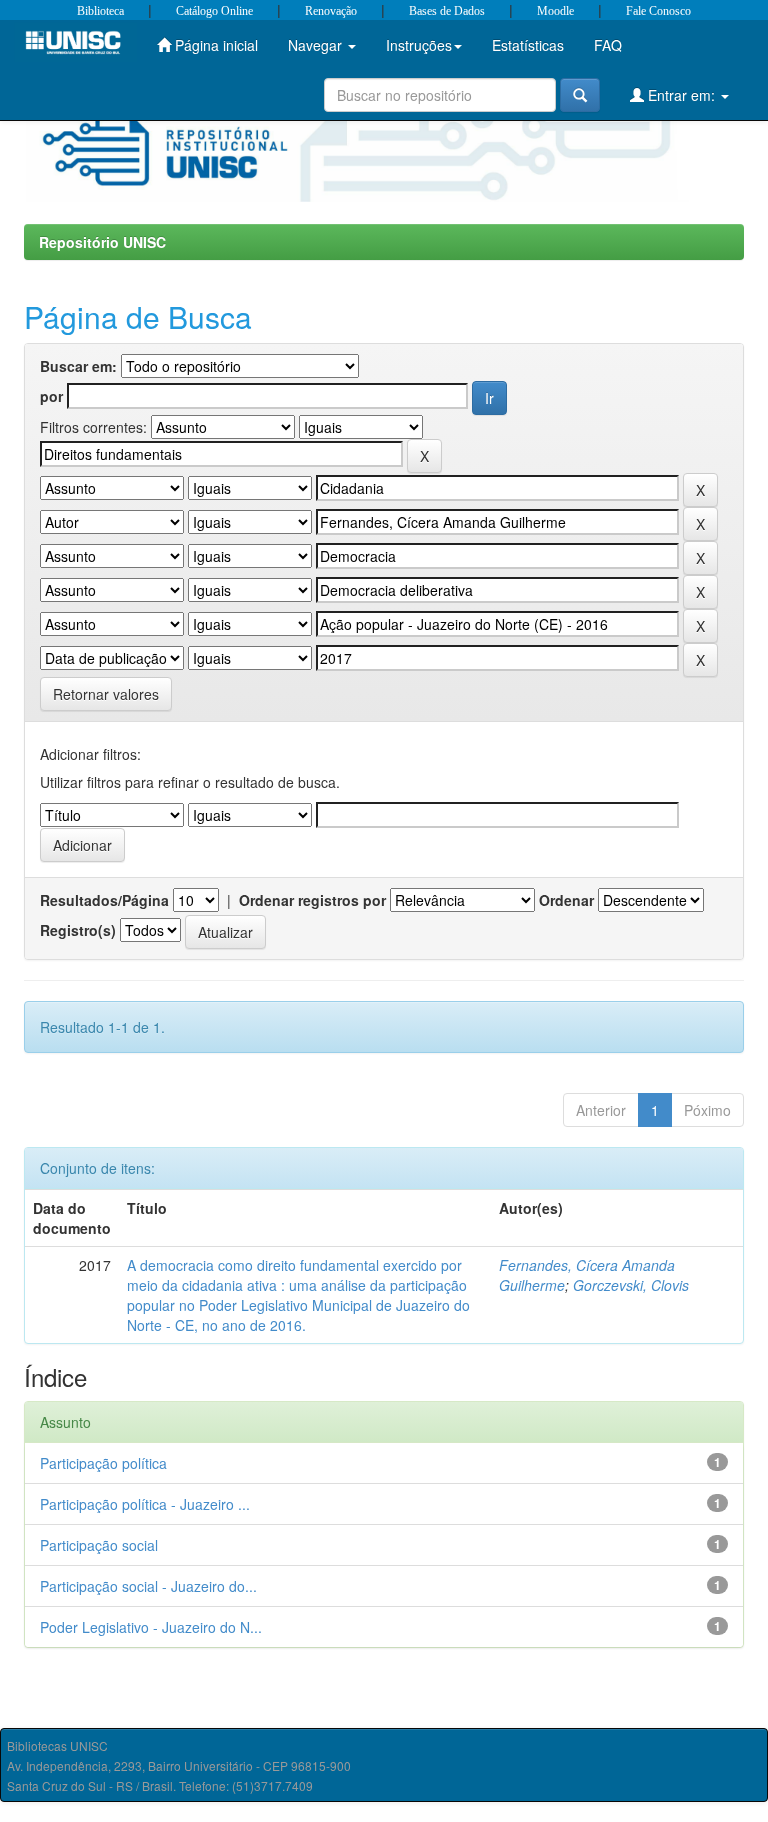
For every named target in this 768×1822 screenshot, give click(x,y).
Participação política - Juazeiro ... (145, 1504)
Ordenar (566, 900)
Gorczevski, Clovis (631, 1285)
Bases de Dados (447, 11)
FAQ (608, 45)
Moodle (555, 11)
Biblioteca (100, 11)
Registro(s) (78, 930)
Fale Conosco (658, 11)
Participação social (99, 1545)
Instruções (419, 45)
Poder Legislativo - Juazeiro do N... (151, 1627)
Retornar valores (106, 694)
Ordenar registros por (312, 900)
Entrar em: (681, 95)
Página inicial (214, 45)
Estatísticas (528, 45)
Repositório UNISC (102, 242)
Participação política (103, 1463)
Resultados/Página (104, 900)
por (51, 396)
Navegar (317, 45)
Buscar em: (78, 366)
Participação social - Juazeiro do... (148, 1586)
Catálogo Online (214, 11)
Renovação (331, 11)
